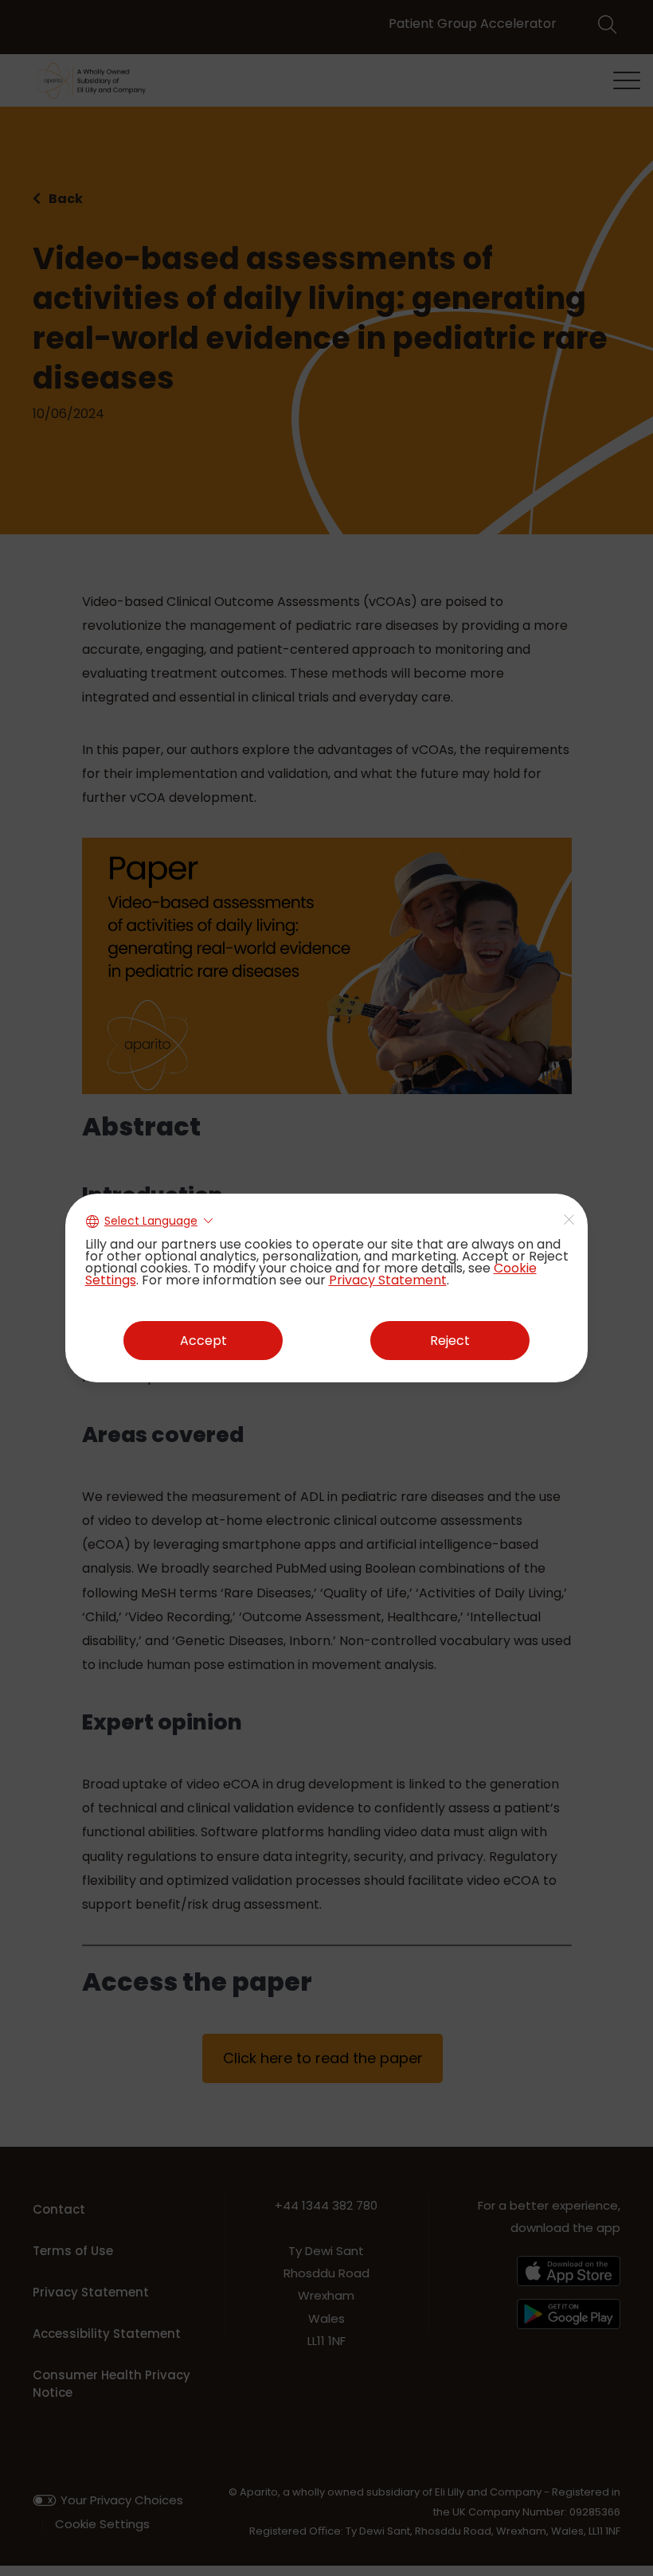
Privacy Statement (388, 1280)
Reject (450, 1341)
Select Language (151, 1221)
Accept (203, 1341)
